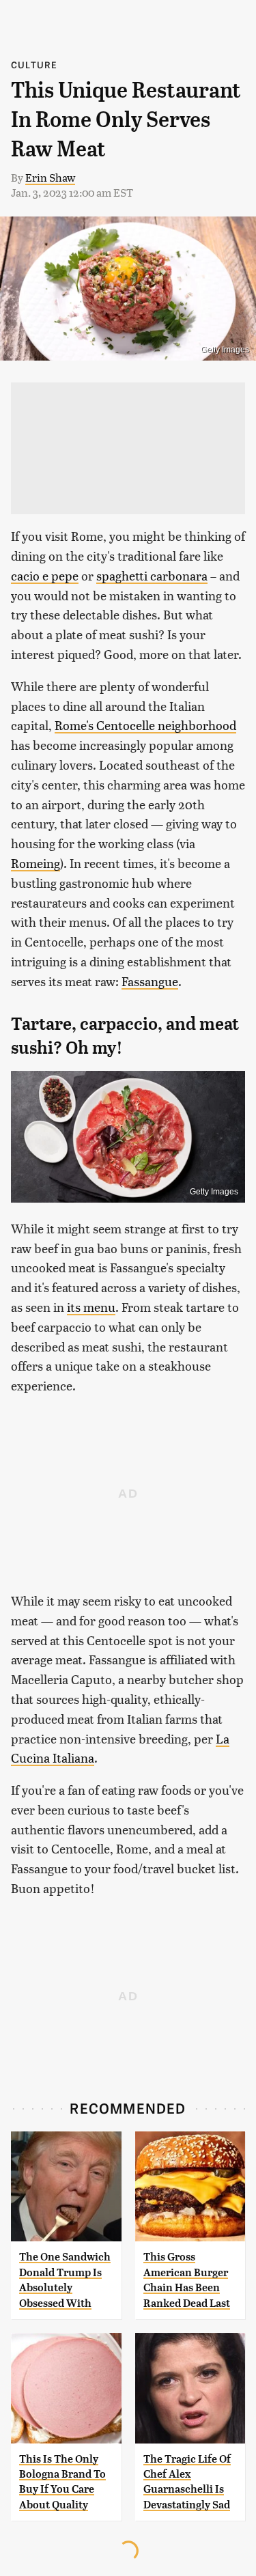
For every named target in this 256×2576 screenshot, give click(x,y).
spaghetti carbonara (152, 575)
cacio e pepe (45, 575)
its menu (91, 1307)
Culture (34, 65)
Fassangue (150, 981)
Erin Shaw (50, 177)
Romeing (35, 863)
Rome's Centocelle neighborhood (145, 725)
